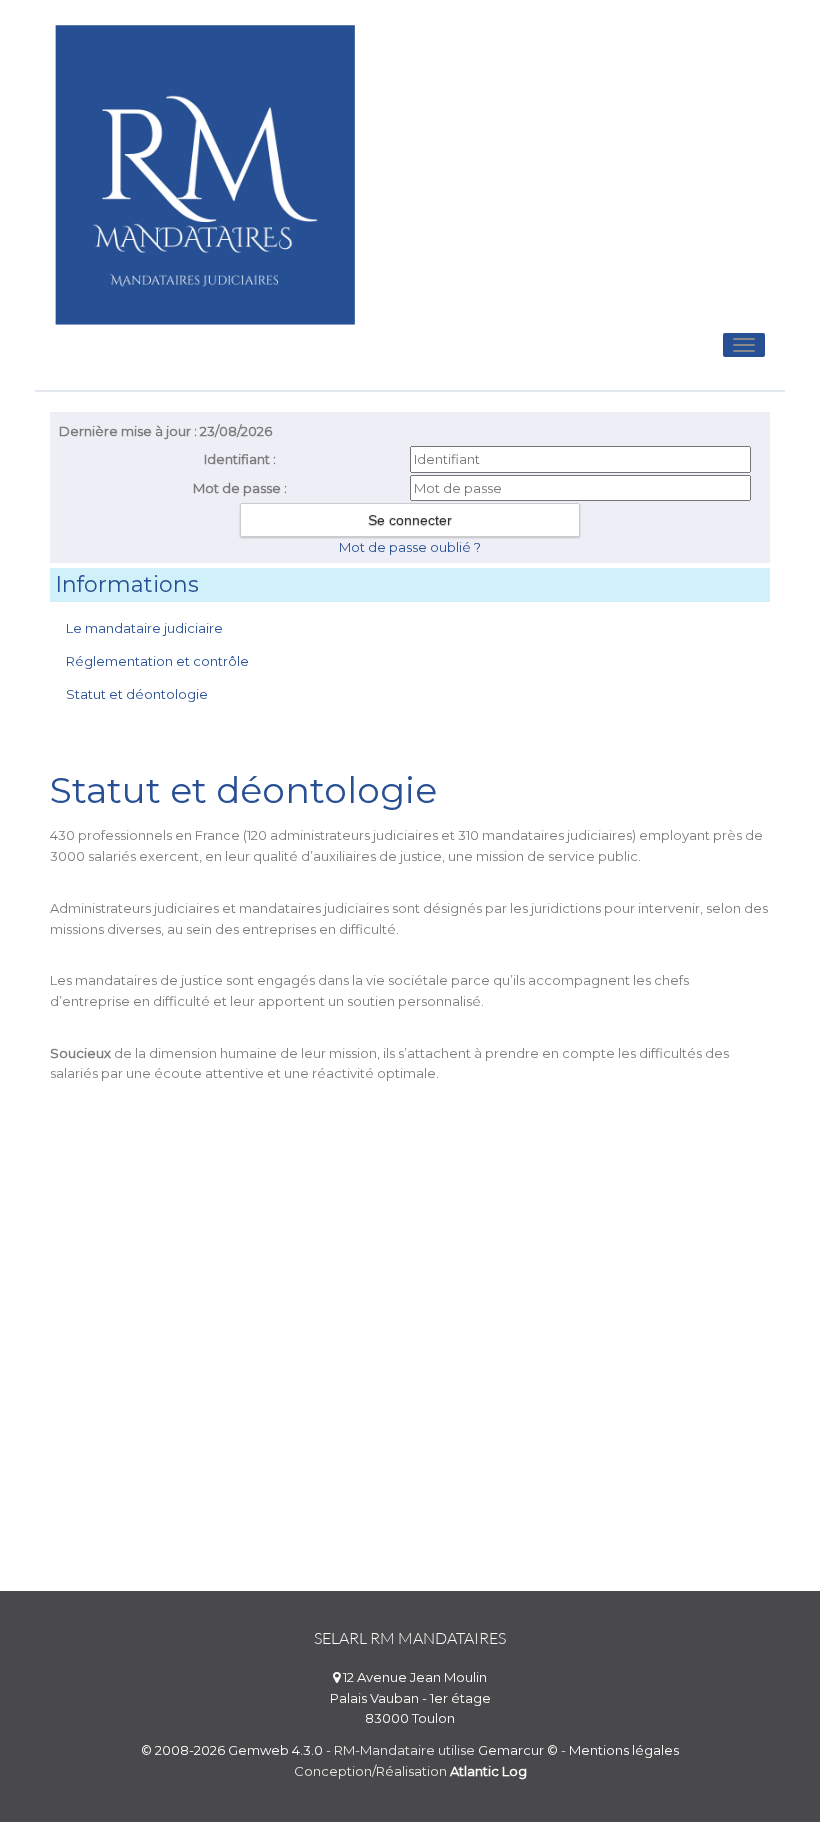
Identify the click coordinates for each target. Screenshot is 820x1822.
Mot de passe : (240, 488)
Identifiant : (240, 459)
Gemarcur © (518, 1750)
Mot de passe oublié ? (410, 547)
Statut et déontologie (137, 694)
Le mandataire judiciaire (144, 628)
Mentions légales (624, 1750)
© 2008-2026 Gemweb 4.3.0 (232, 1750)
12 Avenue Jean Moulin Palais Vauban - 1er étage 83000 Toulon (410, 1698)
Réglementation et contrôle (157, 661)
